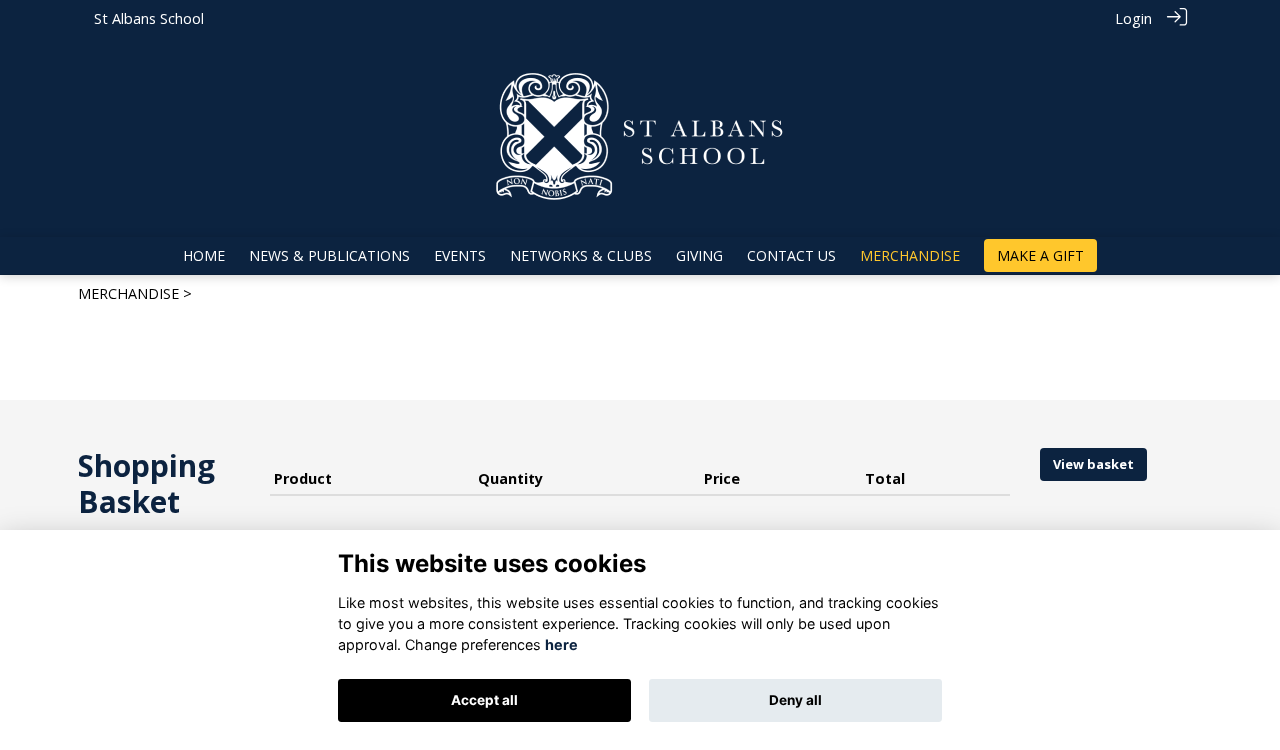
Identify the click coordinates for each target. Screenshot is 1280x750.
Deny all (795, 700)
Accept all (484, 700)
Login (1133, 18)
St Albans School (149, 18)
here (561, 644)
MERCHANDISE (128, 293)
